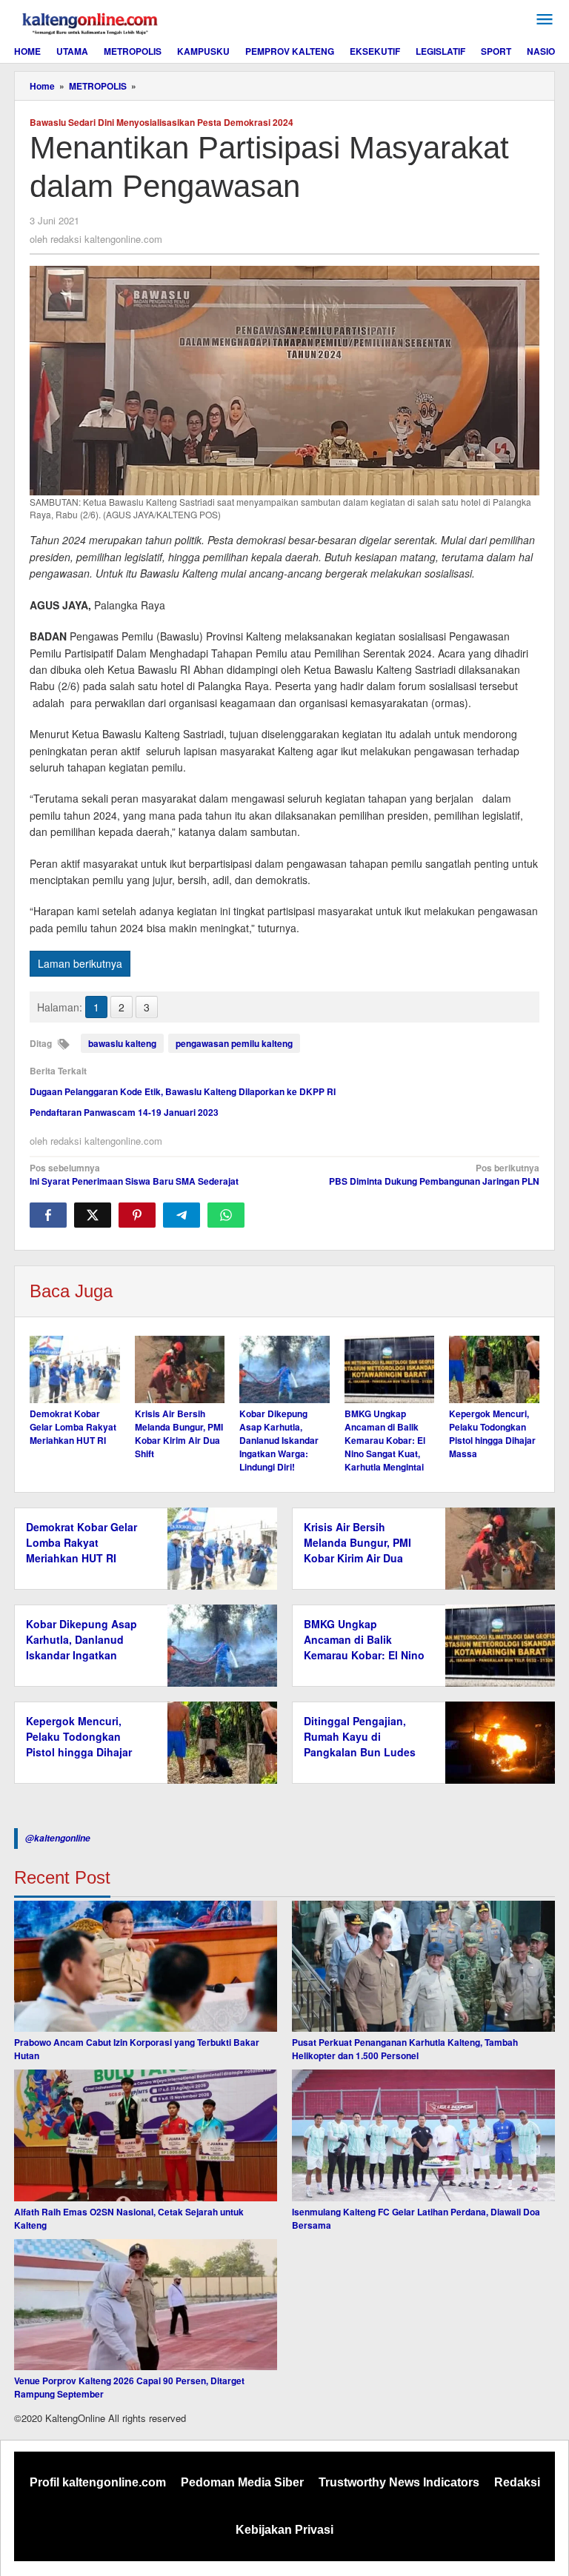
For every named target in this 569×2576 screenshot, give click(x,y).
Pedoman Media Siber (242, 2482)
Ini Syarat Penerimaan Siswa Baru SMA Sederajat (134, 1174)
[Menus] (545, 20)
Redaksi (517, 2482)
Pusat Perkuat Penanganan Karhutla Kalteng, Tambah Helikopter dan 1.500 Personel (405, 2049)
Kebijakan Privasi (284, 2530)
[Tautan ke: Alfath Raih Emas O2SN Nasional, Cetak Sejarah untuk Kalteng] (146, 2135)
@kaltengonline (58, 1838)
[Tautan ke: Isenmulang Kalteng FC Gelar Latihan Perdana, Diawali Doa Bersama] (423, 2135)
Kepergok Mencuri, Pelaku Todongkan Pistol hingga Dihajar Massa (492, 1433)
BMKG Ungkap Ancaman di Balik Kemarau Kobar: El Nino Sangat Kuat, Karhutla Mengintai (385, 1440)
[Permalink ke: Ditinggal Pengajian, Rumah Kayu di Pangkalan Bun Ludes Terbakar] (496, 1741)
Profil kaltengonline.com (98, 2482)
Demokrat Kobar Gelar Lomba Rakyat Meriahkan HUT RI (73, 1427)
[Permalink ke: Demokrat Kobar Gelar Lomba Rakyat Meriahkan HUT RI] (75, 1369)
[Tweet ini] (93, 1215)
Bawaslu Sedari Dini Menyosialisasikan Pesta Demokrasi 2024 (162, 122)
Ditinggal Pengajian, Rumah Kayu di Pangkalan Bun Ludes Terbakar (360, 1744)
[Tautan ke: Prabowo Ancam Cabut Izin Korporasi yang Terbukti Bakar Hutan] (146, 1967)
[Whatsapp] (226, 1215)
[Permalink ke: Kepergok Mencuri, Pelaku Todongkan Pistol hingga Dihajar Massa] (494, 1369)
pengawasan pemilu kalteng (234, 1043)
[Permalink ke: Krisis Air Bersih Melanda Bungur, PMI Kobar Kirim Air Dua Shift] (180, 1369)
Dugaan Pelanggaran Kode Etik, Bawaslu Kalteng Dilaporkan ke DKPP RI (183, 1091)
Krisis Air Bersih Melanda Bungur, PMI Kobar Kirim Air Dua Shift (179, 1433)
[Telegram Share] (182, 1215)
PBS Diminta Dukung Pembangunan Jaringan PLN (434, 1174)
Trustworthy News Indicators (399, 2482)
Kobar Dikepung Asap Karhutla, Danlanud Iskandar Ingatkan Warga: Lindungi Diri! (279, 1440)
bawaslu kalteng (122, 1043)
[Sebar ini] (48, 1215)
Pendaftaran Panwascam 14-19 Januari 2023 (124, 1112)
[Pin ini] (137, 1215)
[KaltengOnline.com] (91, 21)
